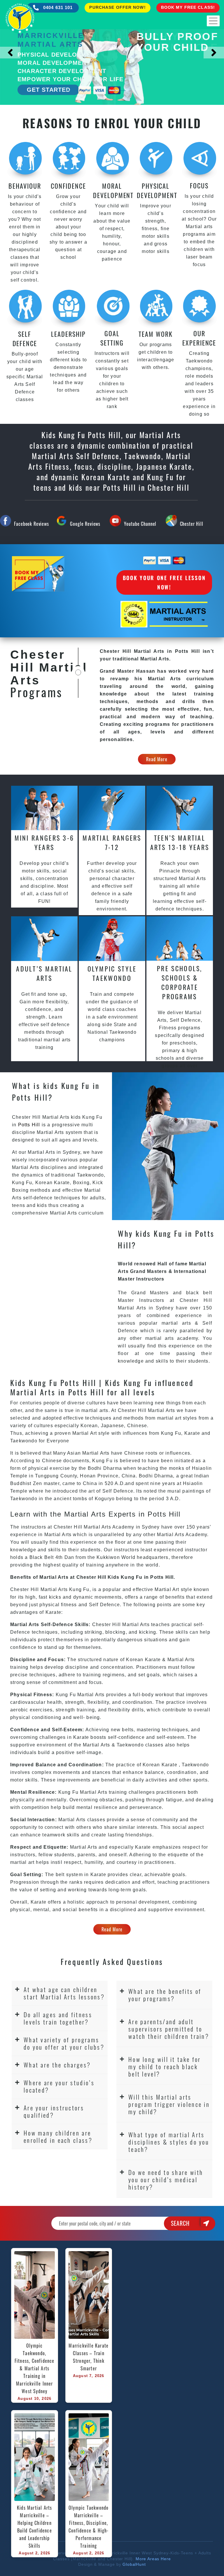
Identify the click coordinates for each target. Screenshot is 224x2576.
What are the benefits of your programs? (165, 1995)
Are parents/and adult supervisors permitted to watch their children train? (169, 2029)
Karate (62, 1183)
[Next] (214, 53)
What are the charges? (57, 2065)
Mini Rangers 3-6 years (44, 842)
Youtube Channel (140, 524)
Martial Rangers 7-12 (112, 842)
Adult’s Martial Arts (44, 973)
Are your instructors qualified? (54, 2111)
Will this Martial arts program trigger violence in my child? (169, 2104)
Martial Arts (50, 1132)
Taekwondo (91, 1175)
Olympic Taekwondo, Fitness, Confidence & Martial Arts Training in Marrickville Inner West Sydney (35, 2368)
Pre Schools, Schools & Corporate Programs (180, 982)
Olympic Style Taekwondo (112, 973)
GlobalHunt (134, 2564)
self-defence (38, 1198)
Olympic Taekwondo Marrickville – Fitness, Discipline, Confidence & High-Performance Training (89, 2527)
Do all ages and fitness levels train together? (58, 2018)
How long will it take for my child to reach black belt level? (165, 2066)
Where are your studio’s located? (59, 2086)
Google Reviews (85, 524)
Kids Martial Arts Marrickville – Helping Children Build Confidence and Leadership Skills (35, 2527)
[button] (60, 1993)
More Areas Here (153, 2559)
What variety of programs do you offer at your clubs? (64, 2043)
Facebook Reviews (31, 524)
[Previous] (10, 53)
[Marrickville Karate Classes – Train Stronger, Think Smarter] (89, 2295)
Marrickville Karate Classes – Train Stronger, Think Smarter (89, 2357)
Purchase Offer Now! (117, 7)
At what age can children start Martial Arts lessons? (64, 1993)
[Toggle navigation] (213, 21)
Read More (157, 759)
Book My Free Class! (188, 7)
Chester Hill (192, 524)
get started (49, 90)
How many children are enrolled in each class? (58, 2136)
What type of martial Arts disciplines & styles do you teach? (169, 2142)
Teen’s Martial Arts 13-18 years (180, 842)
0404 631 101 (57, 7)
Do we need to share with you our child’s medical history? (166, 2179)
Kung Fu (22, 1183)
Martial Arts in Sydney (54, 1152)
